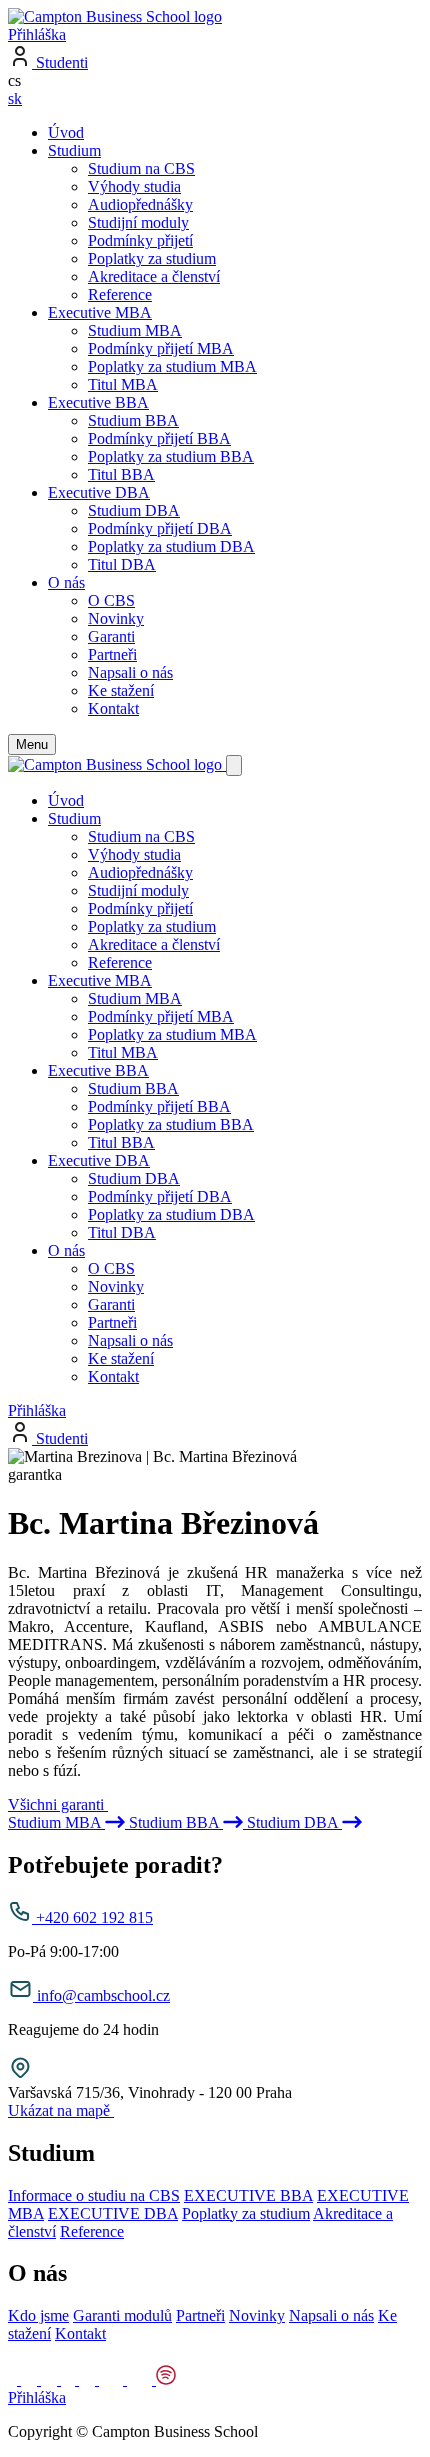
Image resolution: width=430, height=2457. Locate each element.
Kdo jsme (38, 2315)
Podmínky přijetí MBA (161, 348)
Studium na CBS (141, 168)
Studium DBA (134, 510)
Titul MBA (123, 384)
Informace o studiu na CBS (94, 2195)
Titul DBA (122, 564)
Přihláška (37, 34)
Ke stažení (121, 690)
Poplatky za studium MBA (172, 366)
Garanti (111, 636)
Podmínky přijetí (140, 240)
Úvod (66, 132)
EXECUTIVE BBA (248, 2195)
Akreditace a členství (154, 276)
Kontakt (113, 708)
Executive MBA (100, 312)
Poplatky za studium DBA (171, 546)
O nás (66, 582)
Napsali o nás (130, 672)
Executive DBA (99, 492)
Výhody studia (134, 186)
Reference (120, 294)
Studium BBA (133, 420)
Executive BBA (98, 402)
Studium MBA (135, 330)
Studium (74, 150)
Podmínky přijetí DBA (160, 528)
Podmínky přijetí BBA (159, 438)
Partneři (112, 654)
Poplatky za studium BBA (171, 456)
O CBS (111, 600)
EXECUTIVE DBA (113, 2213)
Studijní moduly (138, 222)
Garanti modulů (122, 2315)
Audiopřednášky (140, 204)
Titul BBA (121, 474)
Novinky (116, 618)
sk (15, 98)
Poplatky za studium (152, 258)
